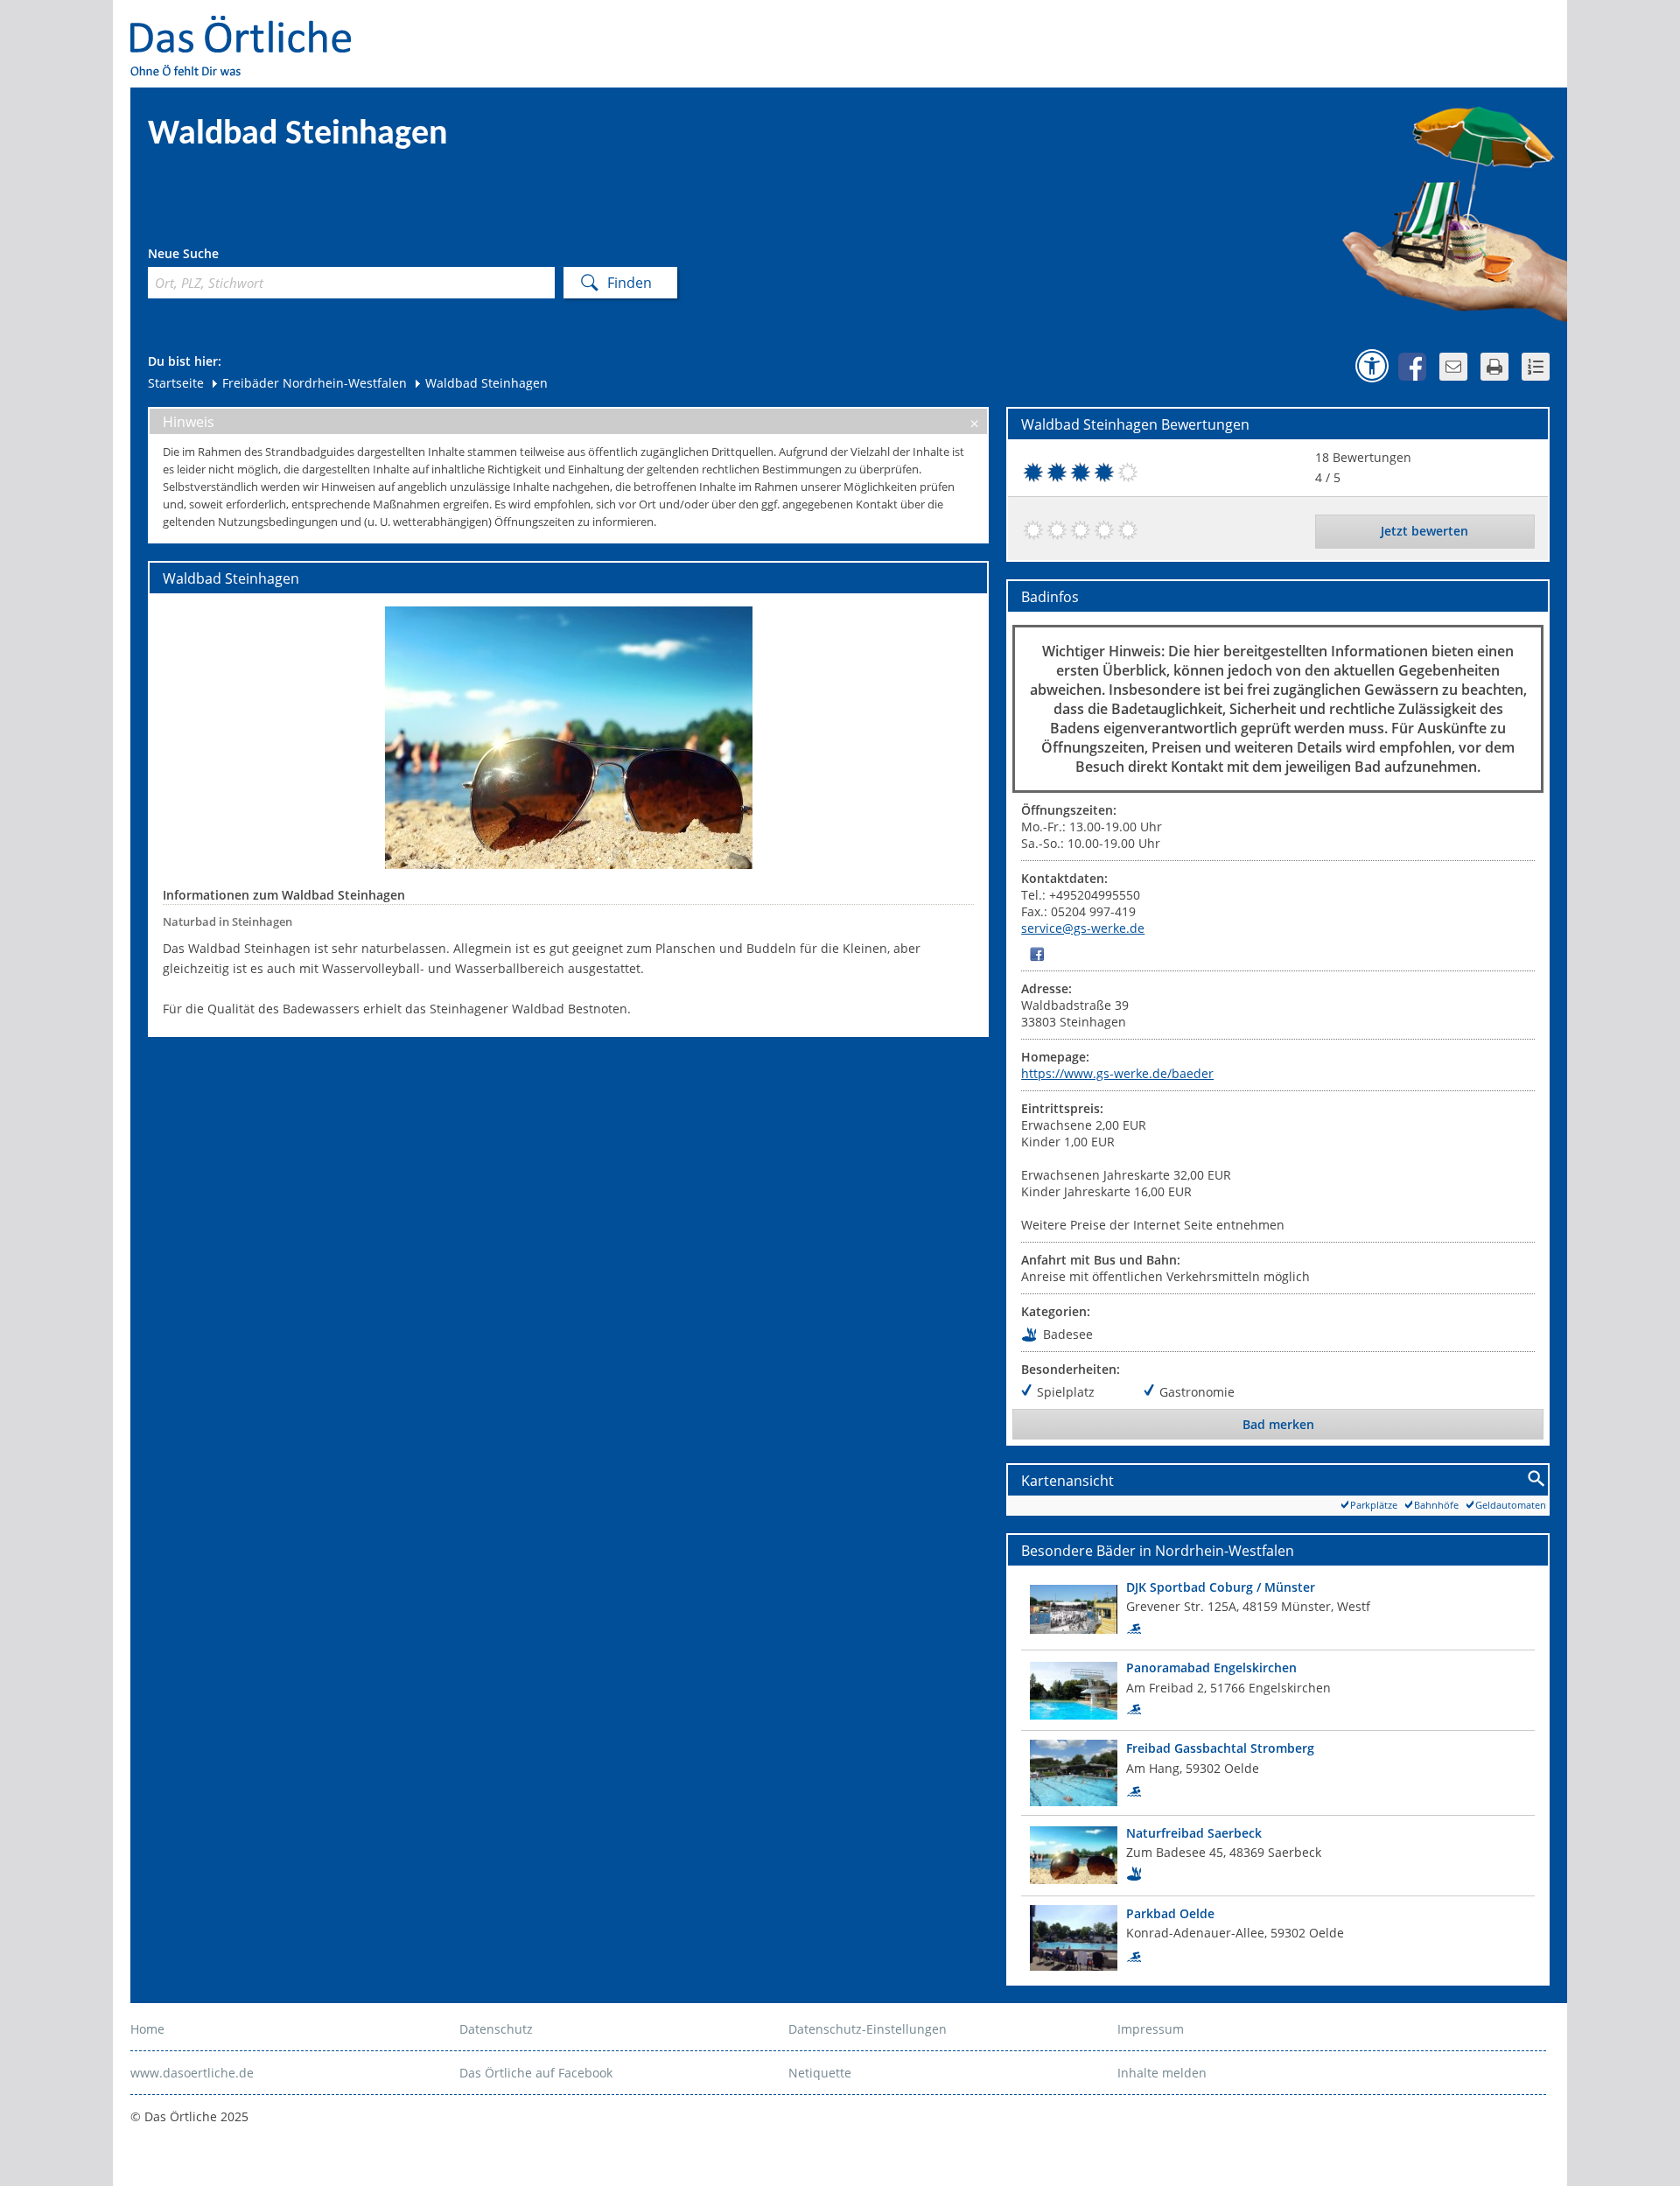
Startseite (176, 383)
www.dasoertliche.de (192, 2073)
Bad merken (1278, 1424)
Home (147, 2029)
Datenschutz (496, 2029)
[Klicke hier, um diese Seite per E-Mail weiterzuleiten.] (1453, 367)
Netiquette (820, 2073)
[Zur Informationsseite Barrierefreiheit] (1372, 366)
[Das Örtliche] (248, 27)
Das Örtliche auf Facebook (536, 2073)
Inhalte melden (1162, 2073)
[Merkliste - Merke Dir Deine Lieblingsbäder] (1536, 367)
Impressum (1151, 2029)
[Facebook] (1037, 953)
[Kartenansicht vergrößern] (1537, 1479)
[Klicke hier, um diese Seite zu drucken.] (1494, 367)
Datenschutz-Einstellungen (868, 2029)
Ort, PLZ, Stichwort (225, 256)
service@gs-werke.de (1083, 928)
